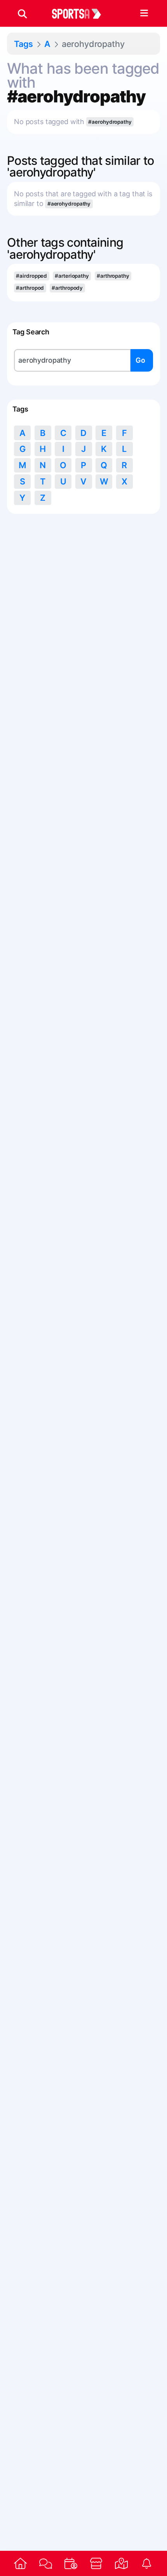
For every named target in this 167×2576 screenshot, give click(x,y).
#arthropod (30, 288)
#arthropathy (113, 276)
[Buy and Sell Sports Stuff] (96, 2563)
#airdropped (31, 276)
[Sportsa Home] (20, 2563)
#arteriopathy (72, 276)
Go (140, 360)
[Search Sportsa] (22, 14)
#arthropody (67, 288)
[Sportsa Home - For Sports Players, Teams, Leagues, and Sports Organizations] (81, 14)
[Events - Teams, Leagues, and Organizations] (71, 2563)
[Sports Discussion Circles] (46, 2564)
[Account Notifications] (147, 2563)
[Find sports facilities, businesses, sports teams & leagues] (121, 2563)
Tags (23, 44)
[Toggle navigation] (144, 14)
